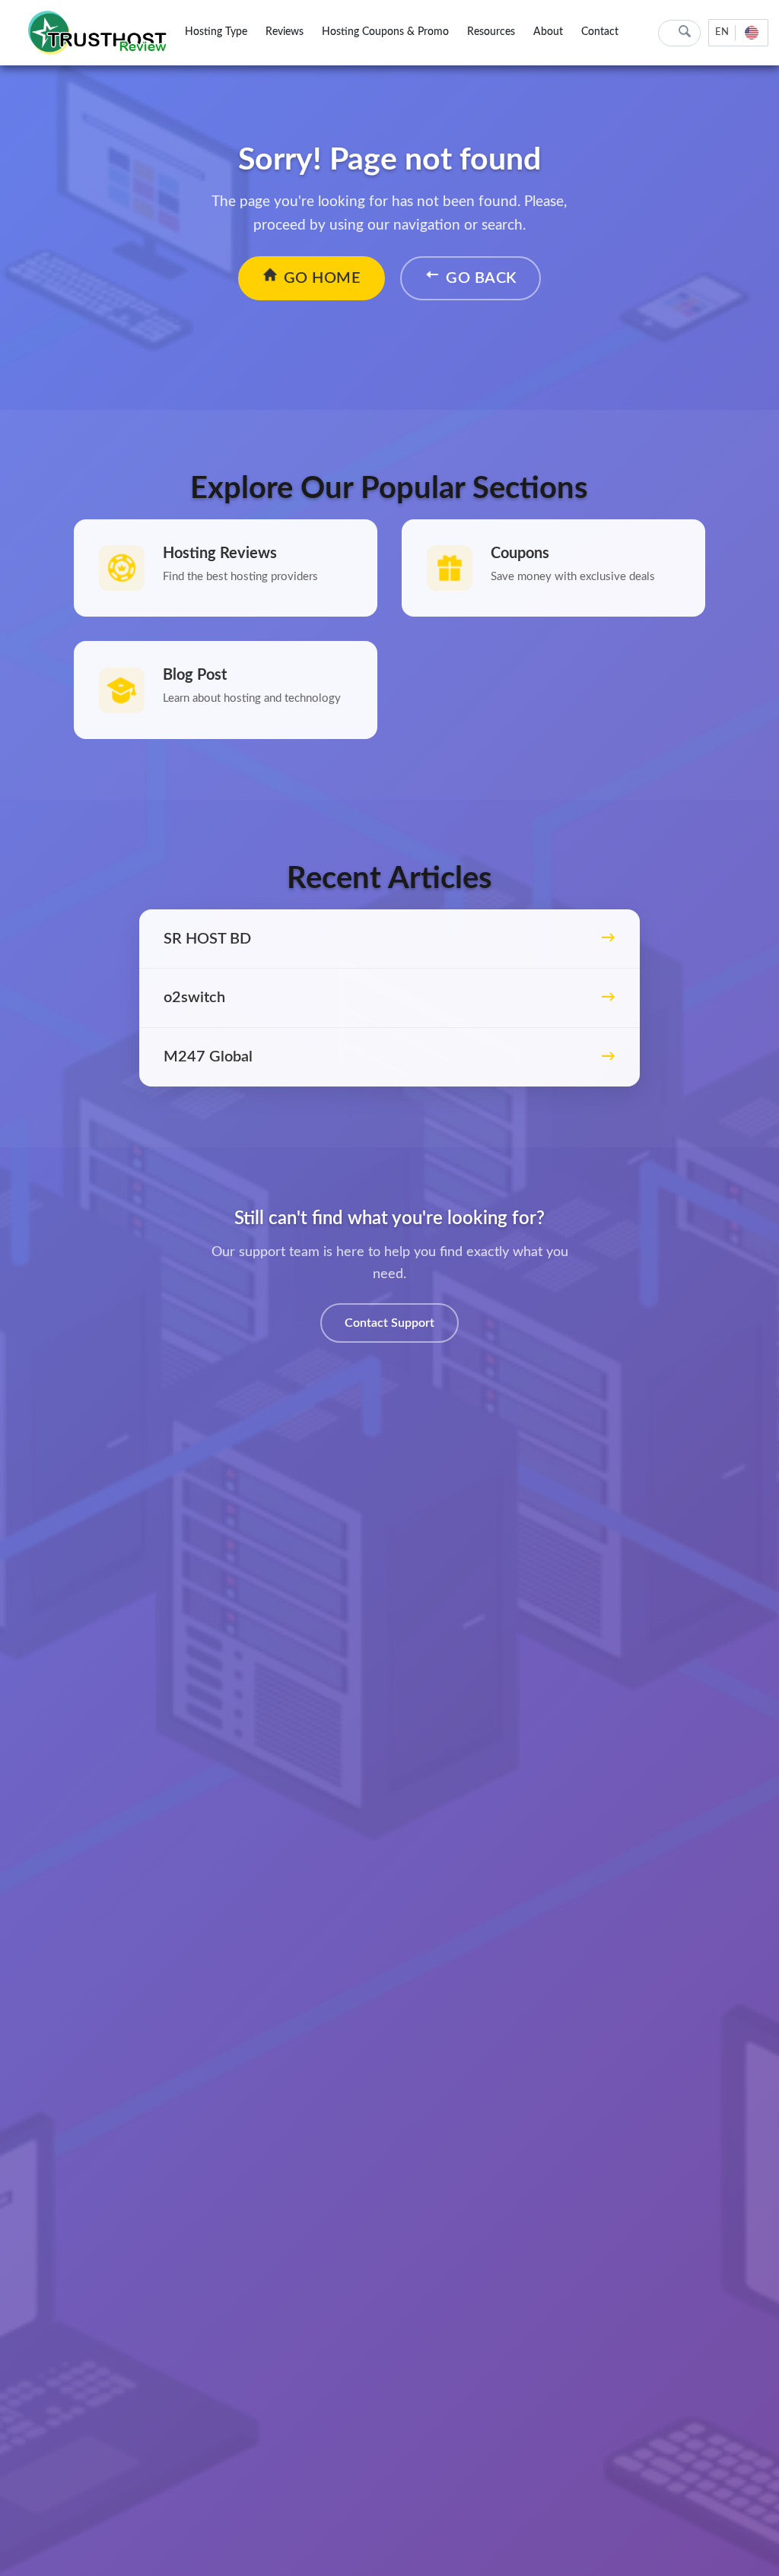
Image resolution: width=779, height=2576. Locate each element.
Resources (491, 32)
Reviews (285, 32)
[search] (685, 32)
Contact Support (389, 1323)
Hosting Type (216, 32)
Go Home (323, 278)
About (548, 32)
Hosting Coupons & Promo (385, 32)
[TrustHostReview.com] (100, 33)
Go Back (481, 278)
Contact (600, 32)
